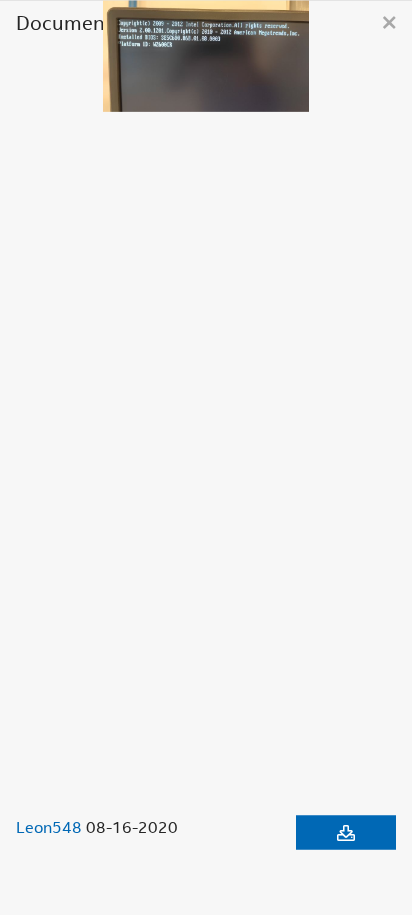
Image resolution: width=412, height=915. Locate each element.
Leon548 (49, 826)
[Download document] (346, 832)
